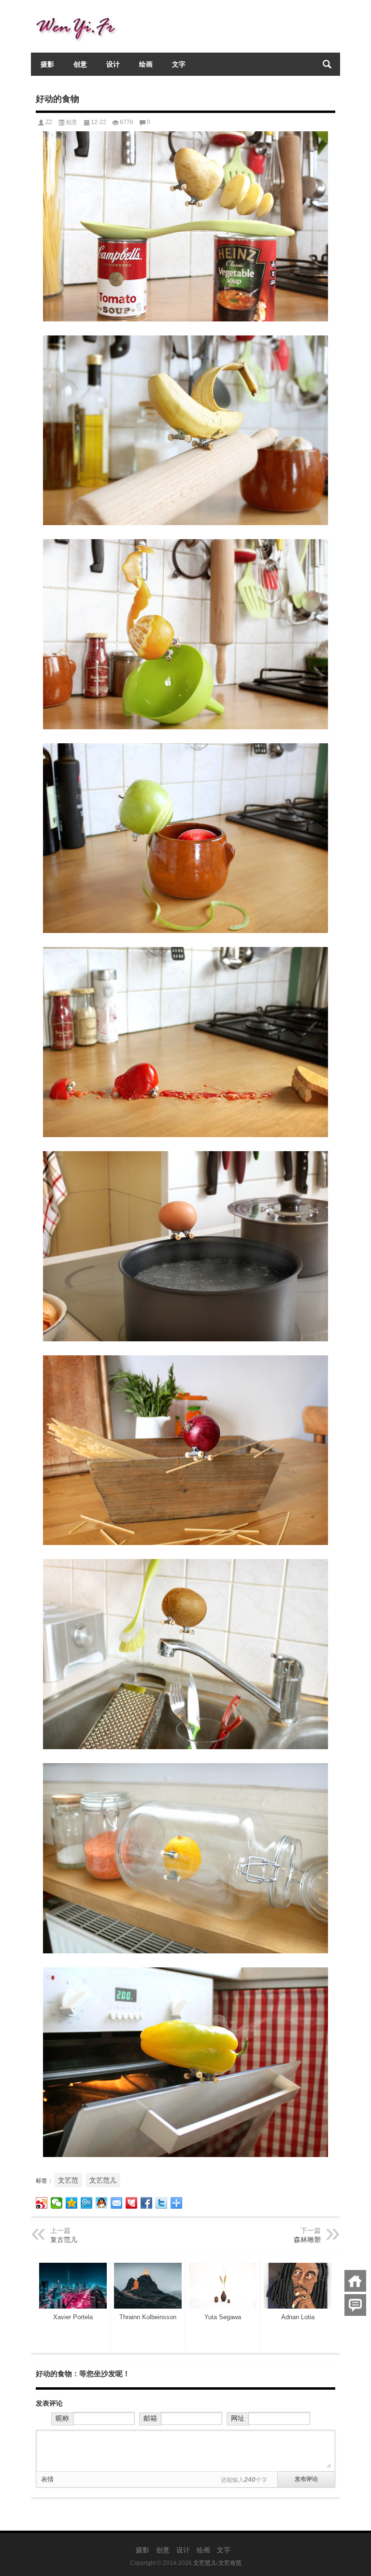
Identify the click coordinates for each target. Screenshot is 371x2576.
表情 (47, 2479)
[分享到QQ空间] (72, 2203)
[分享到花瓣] (132, 2203)
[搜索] (327, 64)
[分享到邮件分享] (117, 2203)
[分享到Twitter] (162, 2203)
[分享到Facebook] (147, 2203)
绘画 (146, 64)
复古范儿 (64, 2240)
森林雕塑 (307, 2240)
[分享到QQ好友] (102, 2203)
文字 (179, 64)
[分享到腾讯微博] (87, 2203)
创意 (80, 64)
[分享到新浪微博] (42, 2203)
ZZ (49, 122)
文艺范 (68, 2180)
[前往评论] (355, 2305)
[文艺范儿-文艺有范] (79, 13)
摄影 (47, 64)
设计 (113, 64)
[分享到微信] (57, 2203)
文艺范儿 (103, 2180)
